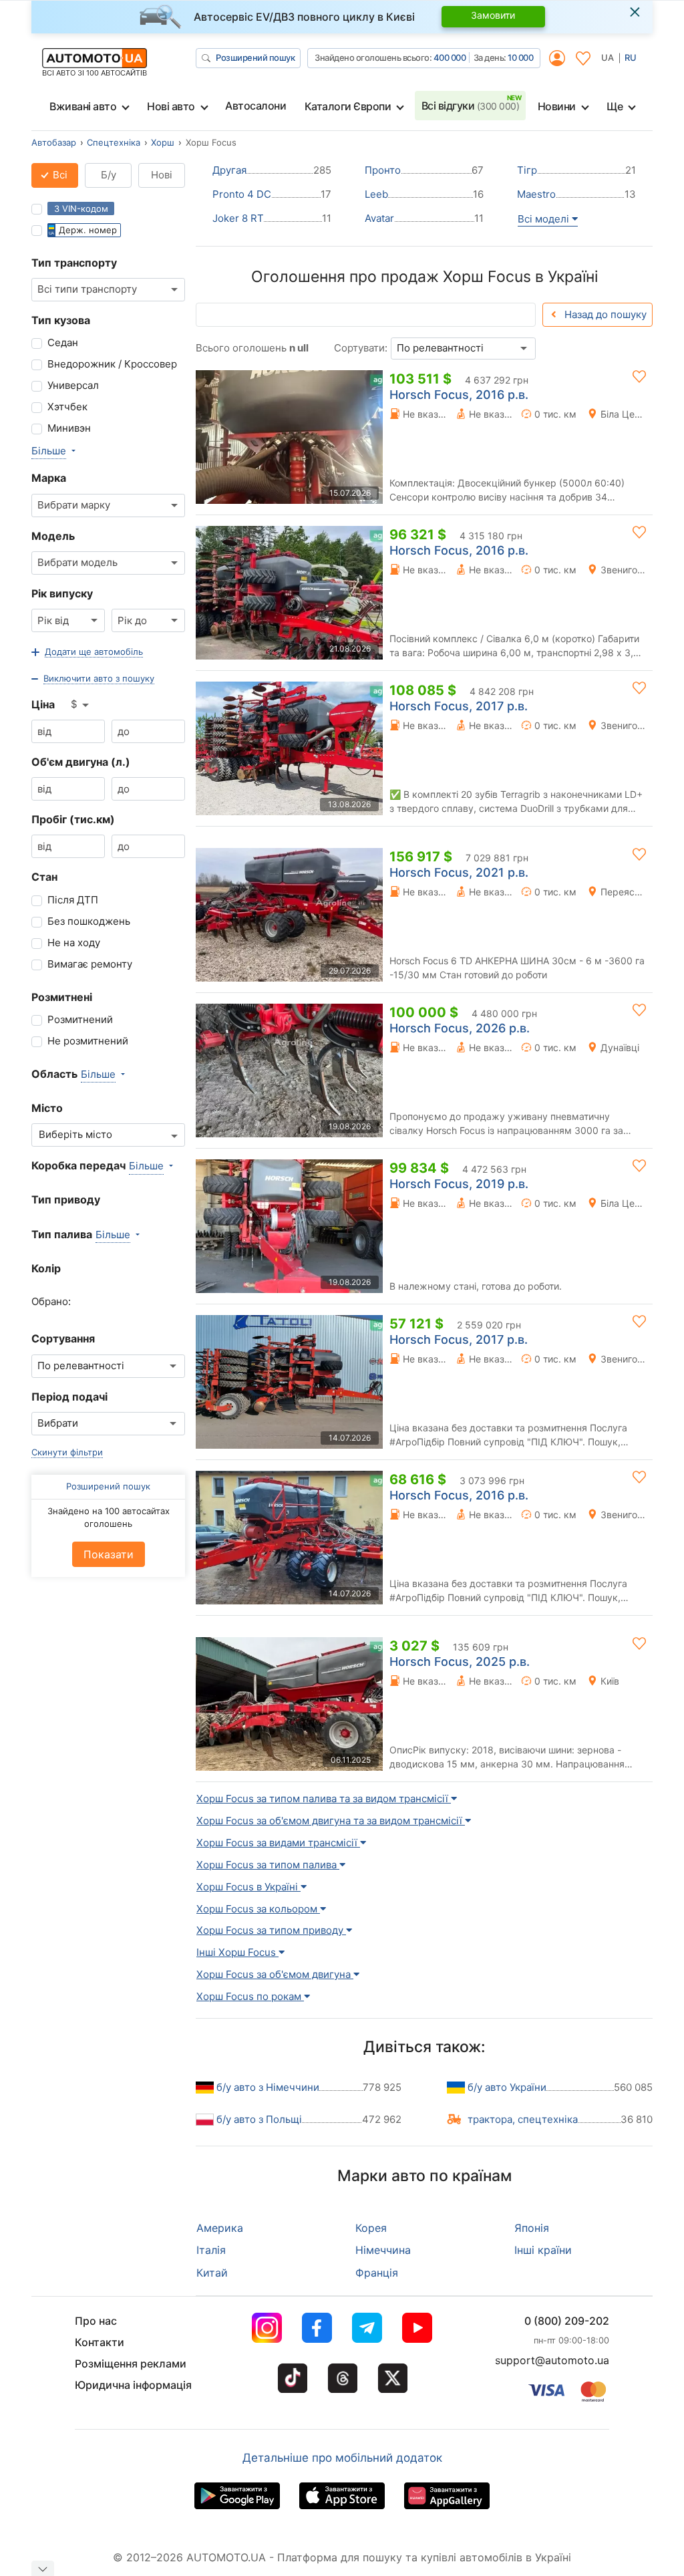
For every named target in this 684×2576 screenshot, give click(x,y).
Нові (162, 175)
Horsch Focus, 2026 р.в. (460, 1028)
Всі (59, 175)
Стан (44, 877)
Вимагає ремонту (90, 964)
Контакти (100, 2342)
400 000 (450, 57)
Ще (615, 106)
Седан (63, 342)
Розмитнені (62, 997)
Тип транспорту (74, 263)
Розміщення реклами (131, 2364)
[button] (87, 652)
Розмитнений (80, 1019)
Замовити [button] (493, 15)
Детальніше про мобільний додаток (342, 2458)
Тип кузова (61, 320)
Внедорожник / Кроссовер (112, 364)
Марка (49, 478)
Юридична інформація (133, 2385)
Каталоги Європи (348, 106)
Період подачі (69, 1397)
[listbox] (81, 705)
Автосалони (255, 106)
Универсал (73, 385)
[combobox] (108, 290)
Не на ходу (74, 943)
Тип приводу (66, 1199)
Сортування (63, 1338)
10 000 (520, 57)
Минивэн (69, 428)
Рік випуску (62, 593)
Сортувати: (361, 348)
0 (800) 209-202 (567, 2321)
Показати (109, 1554)
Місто (47, 1108)
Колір (46, 1268)
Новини (557, 106)
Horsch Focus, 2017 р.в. (459, 706)
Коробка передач (78, 1165)
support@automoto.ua (552, 2360)
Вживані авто (83, 106)
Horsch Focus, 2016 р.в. (459, 395)
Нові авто (171, 106)
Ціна (43, 704)
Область (54, 1074)
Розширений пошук (255, 57)
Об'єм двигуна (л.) (81, 762)
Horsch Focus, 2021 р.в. (459, 872)
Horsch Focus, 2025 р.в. (460, 1662)
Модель (53, 536)
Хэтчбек (67, 407)
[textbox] (82, 1135)
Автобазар (54, 142)
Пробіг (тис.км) (73, 819)
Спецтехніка (114, 142)
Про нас (96, 2321)
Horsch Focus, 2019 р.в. (459, 1184)
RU (631, 57)
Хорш (163, 142)
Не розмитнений (88, 1041)
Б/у (109, 175)
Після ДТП (73, 900)
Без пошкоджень (89, 921)
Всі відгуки (471, 106)
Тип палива (62, 1234)
